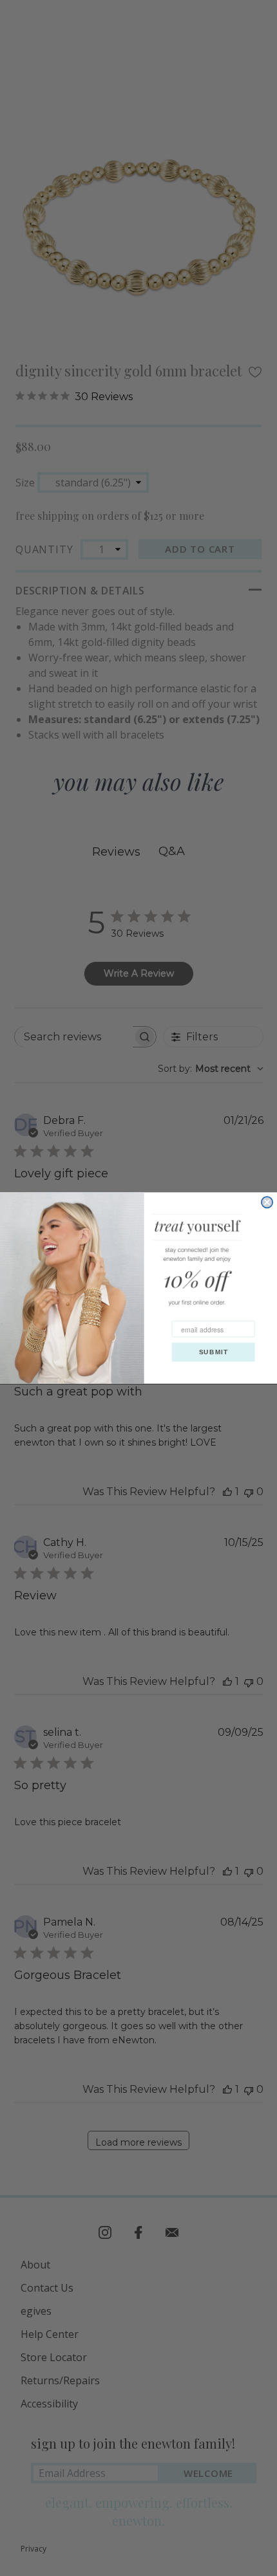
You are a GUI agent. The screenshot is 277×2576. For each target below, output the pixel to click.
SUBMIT (214, 1352)
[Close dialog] (267, 1202)
